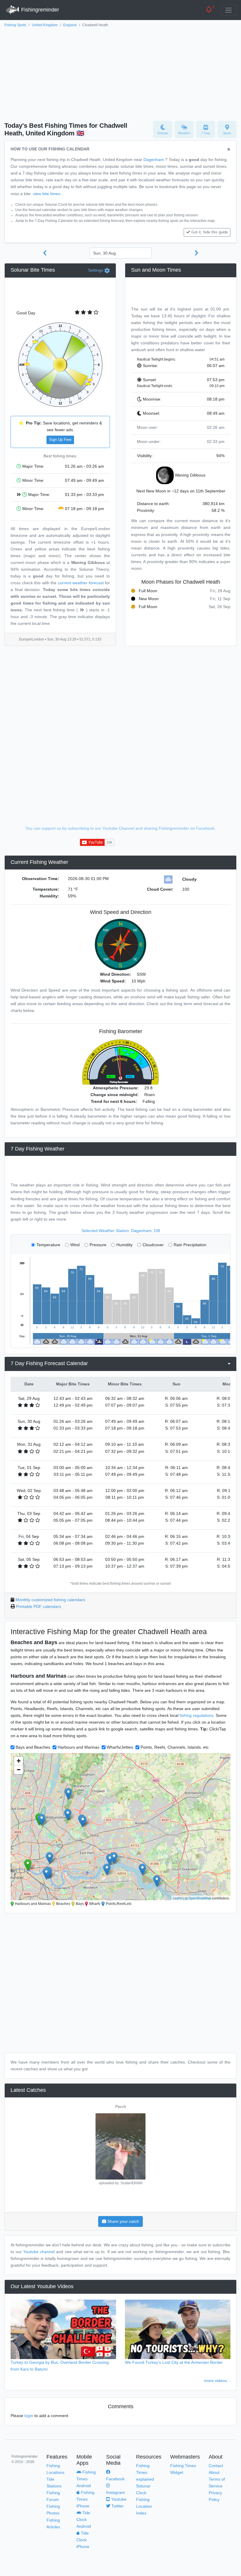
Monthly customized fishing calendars (50, 1600)
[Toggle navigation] (229, 10)
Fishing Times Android (86, 2479)
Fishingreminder (39, 10)
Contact (216, 2466)
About (214, 2472)
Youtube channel (39, 2252)
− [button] (19, 1770)
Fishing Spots (15, 25)
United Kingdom (45, 25)
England (70, 25)
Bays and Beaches (33, 1747)
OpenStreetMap (200, 1898)
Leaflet (178, 1898)
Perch (121, 2107)
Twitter (117, 2506)
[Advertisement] (120, 73)
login (29, 2416)
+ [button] (19, 1761)
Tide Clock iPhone (83, 2540)
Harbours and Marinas (78, 1747)
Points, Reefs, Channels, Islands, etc (175, 1747)
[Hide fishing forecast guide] (229, 150)
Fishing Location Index (144, 2506)
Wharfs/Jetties (120, 1747)
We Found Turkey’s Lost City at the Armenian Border (174, 2362)
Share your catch (123, 2221)
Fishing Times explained (145, 2472)
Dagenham (154, 160)
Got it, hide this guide (210, 232)
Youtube (118, 2499)
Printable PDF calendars (39, 1606)
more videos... (217, 2381)
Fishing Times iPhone (85, 2499)
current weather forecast (81, 583)
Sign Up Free (60, 440)
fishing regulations (196, 1715)
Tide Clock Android (84, 2519)
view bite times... (48, 194)
